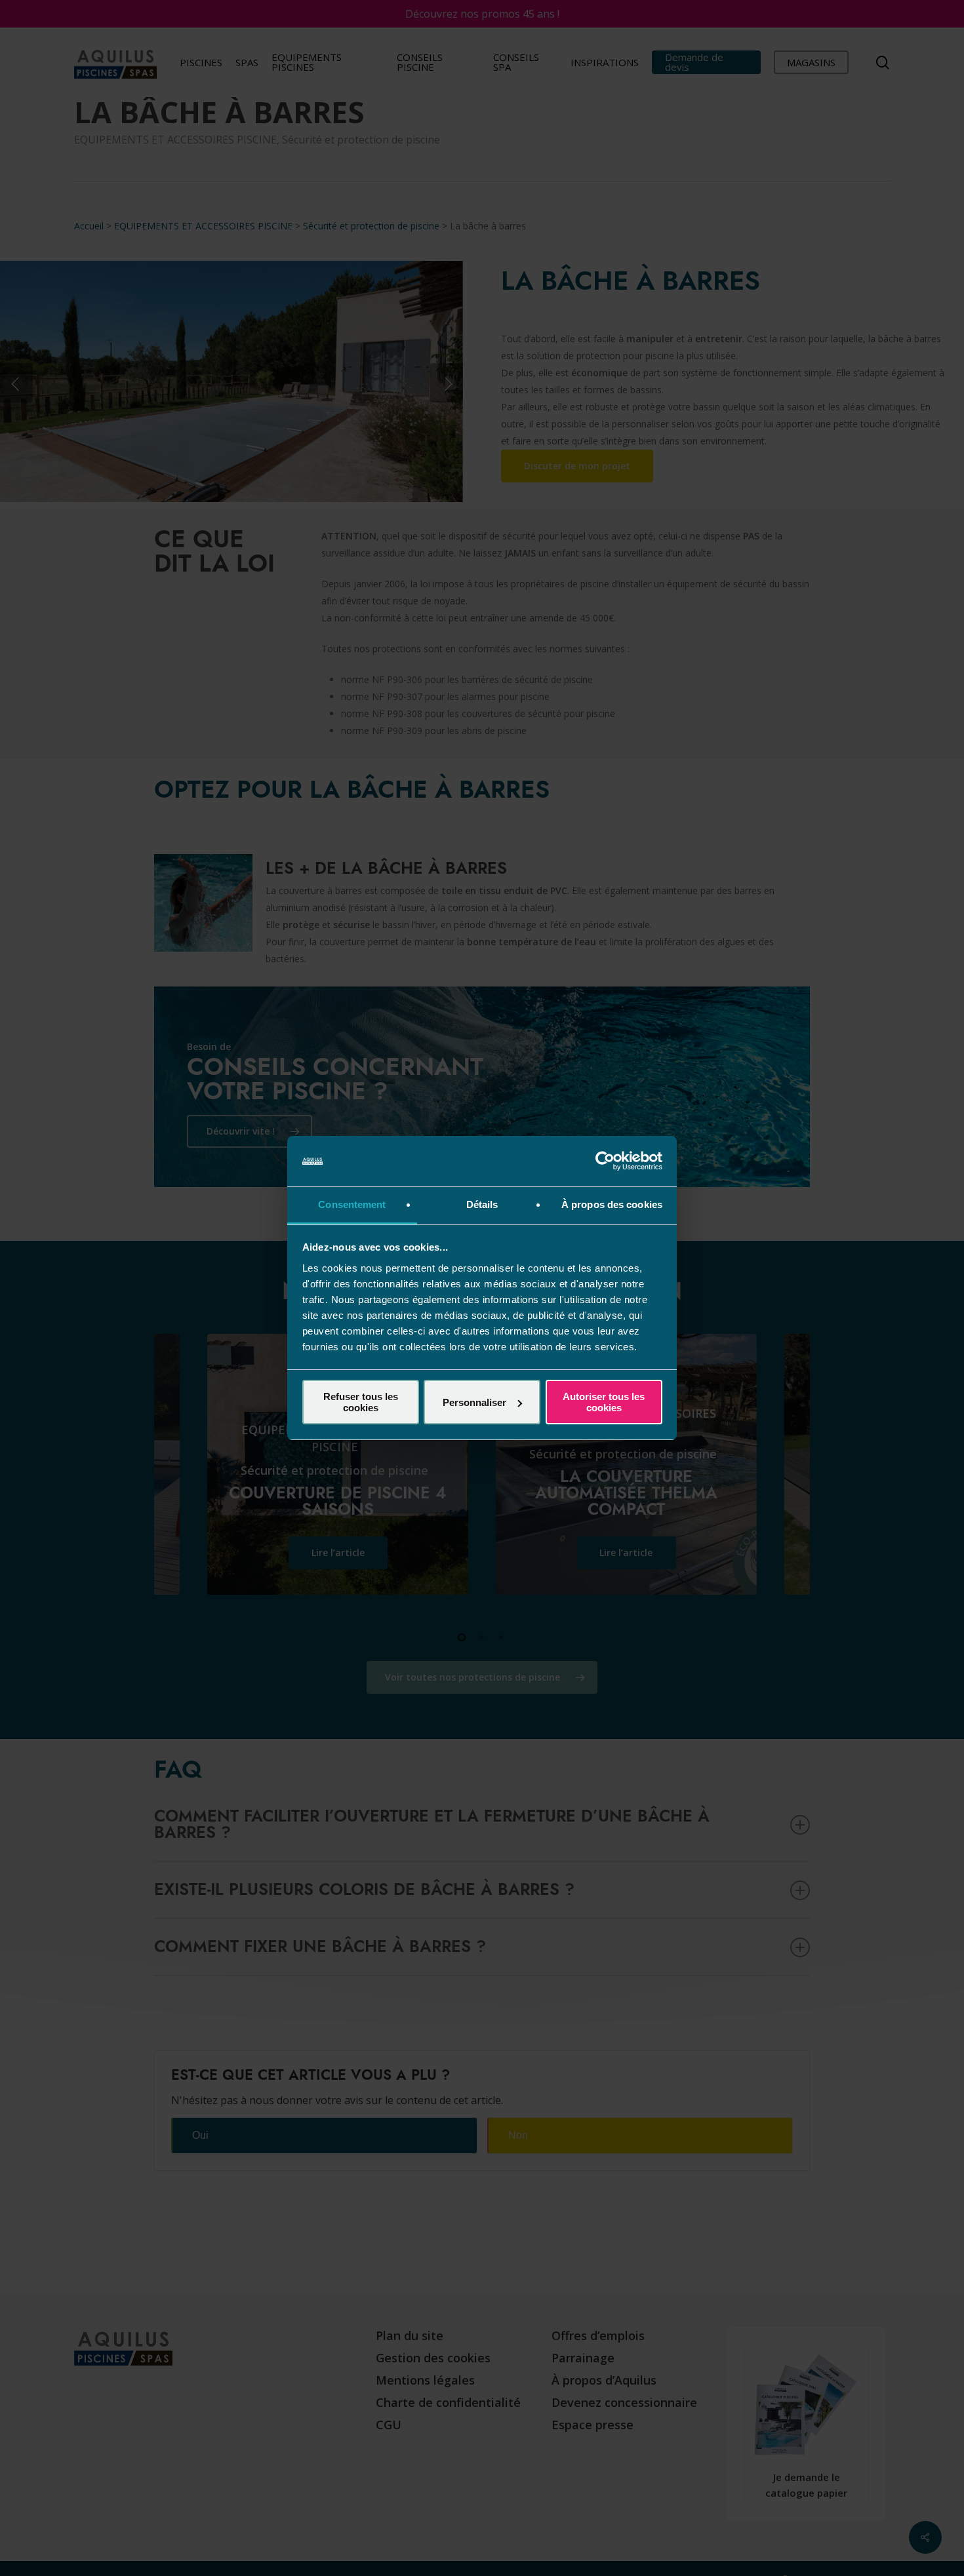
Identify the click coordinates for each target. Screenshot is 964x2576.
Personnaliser (474, 1402)
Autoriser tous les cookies (604, 1402)
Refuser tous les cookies (361, 1402)
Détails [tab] (482, 1204)
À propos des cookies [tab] (612, 1204)
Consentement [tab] (352, 1204)
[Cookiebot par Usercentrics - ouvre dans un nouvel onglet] (605, 1161)
